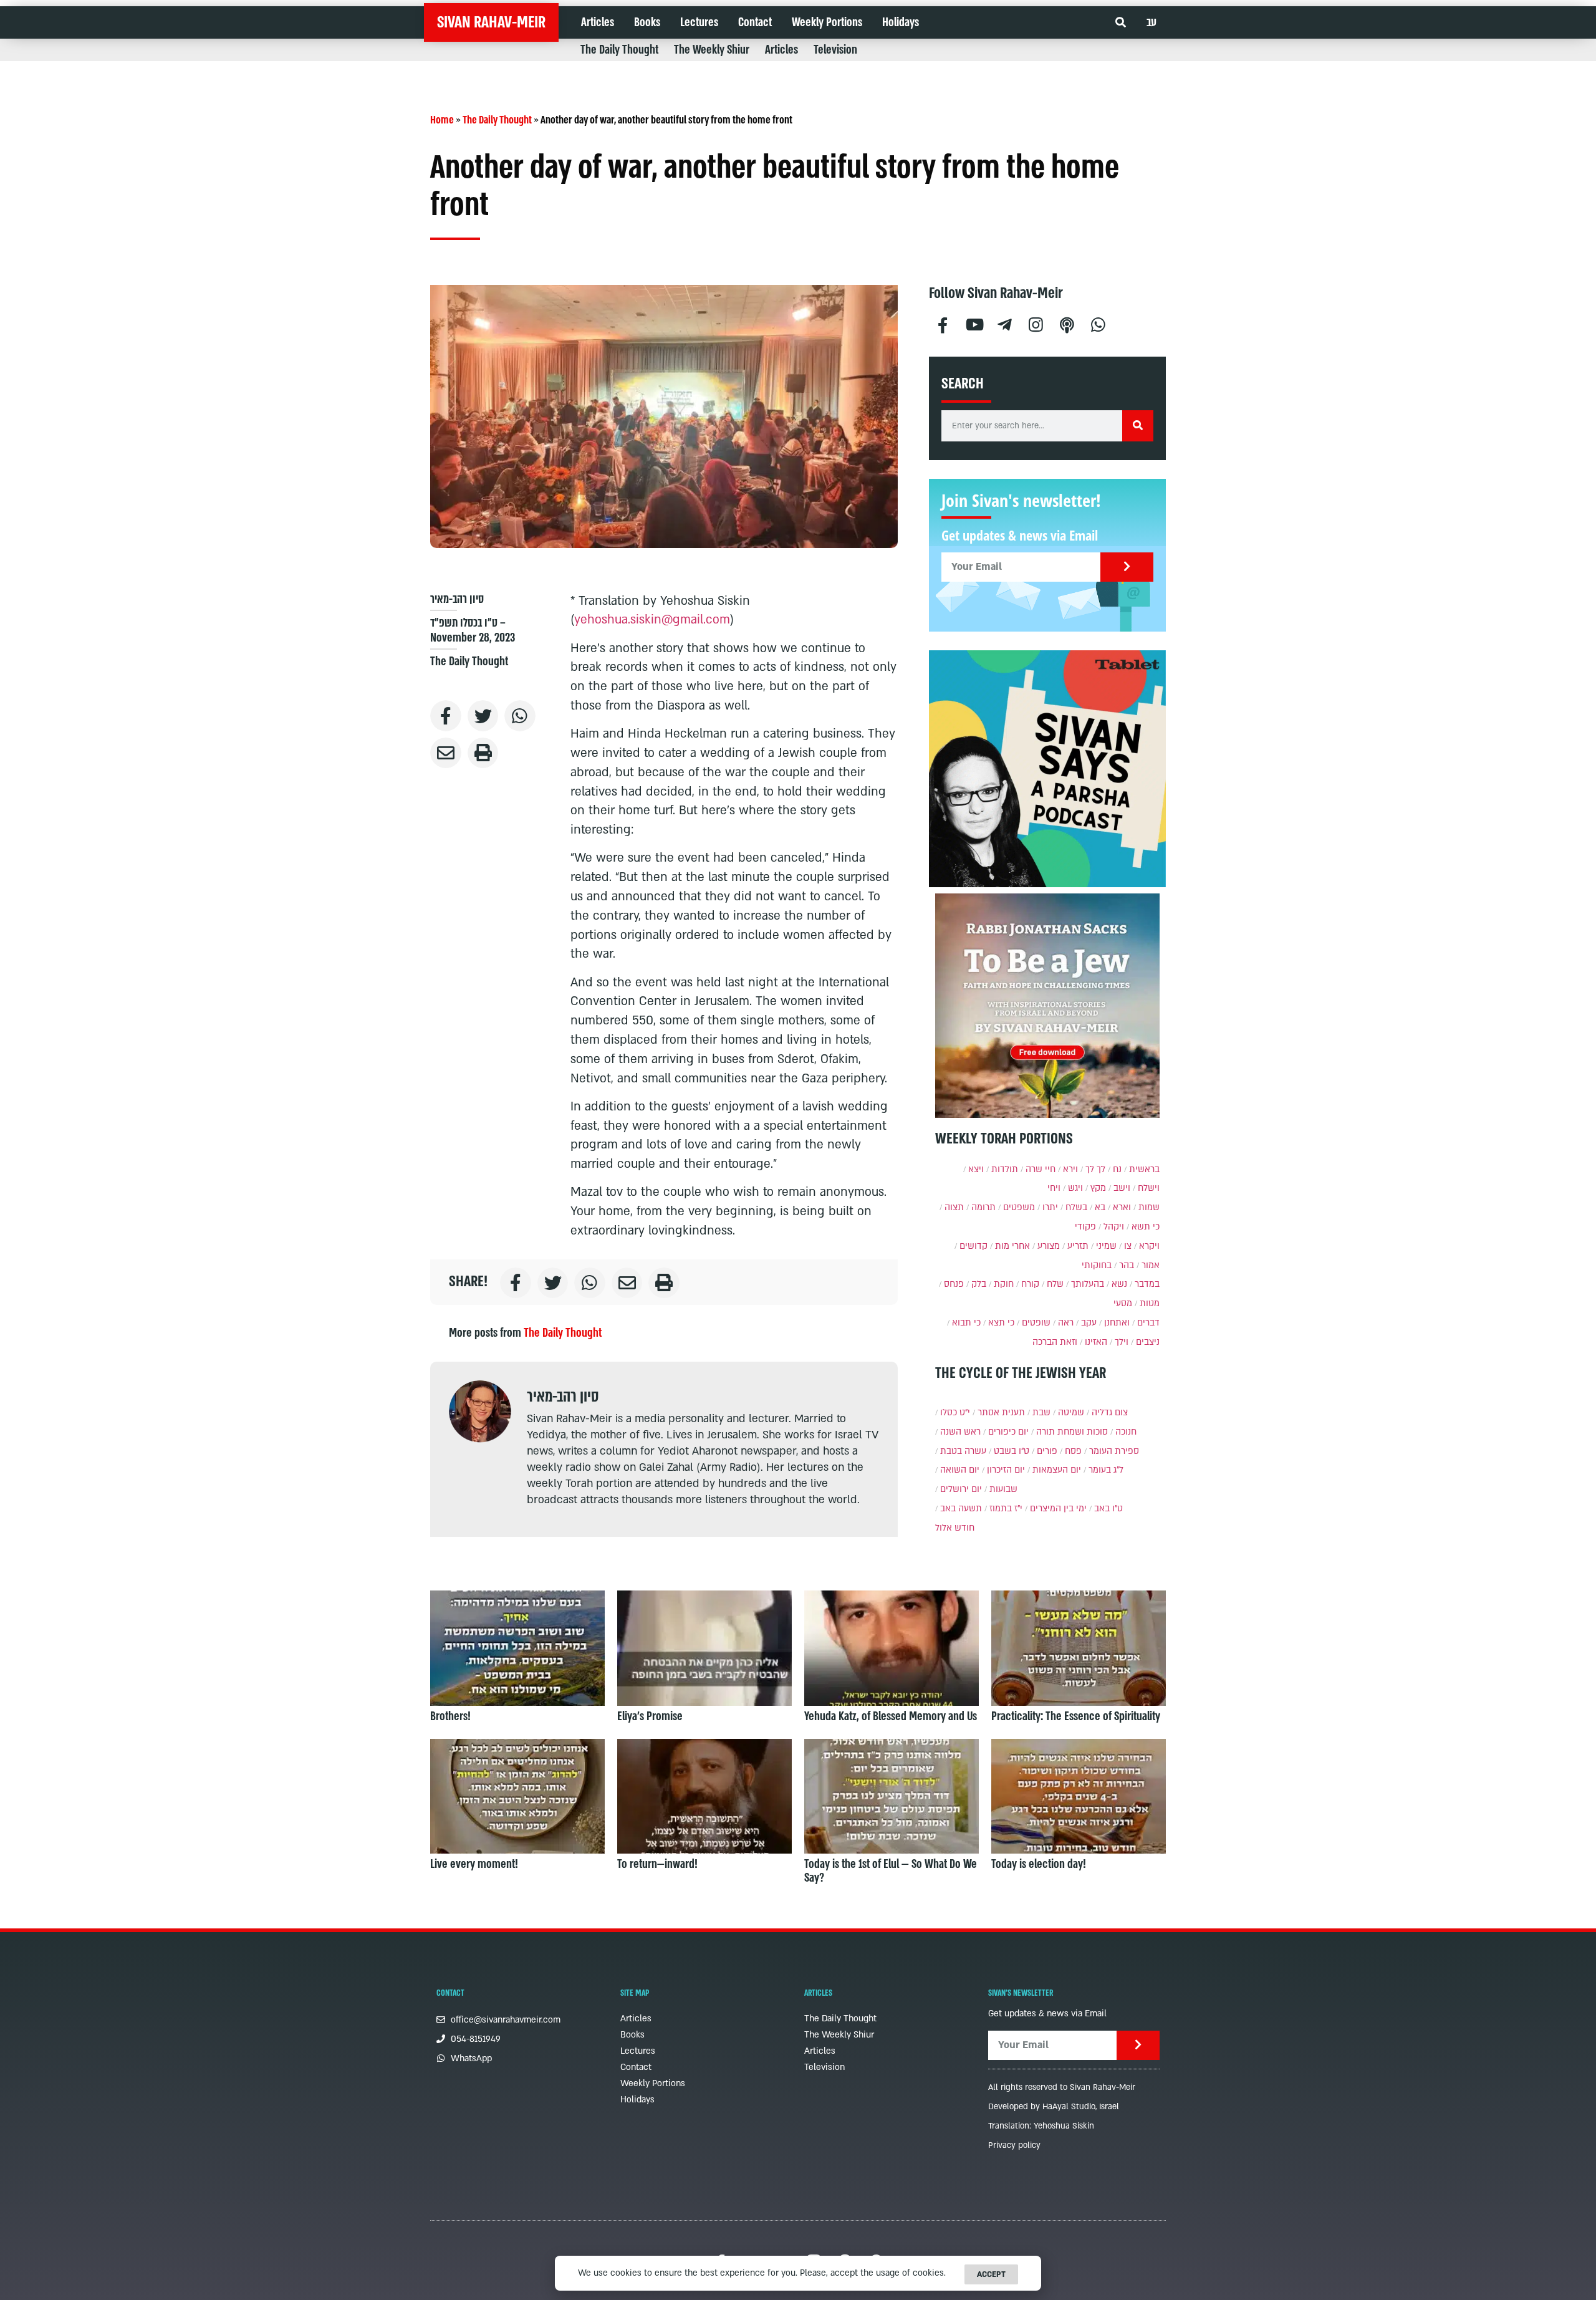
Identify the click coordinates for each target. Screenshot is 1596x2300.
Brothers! (450, 1716)
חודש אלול (955, 1528)
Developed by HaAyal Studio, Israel (1054, 2107)
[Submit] (1127, 567)
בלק (979, 1284)
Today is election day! (1039, 1864)
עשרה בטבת (963, 1451)
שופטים (1036, 1323)
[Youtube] (974, 323)
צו (1128, 1246)
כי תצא (1001, 1323)
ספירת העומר (1114, 1451)
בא (1100, 1207)
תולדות (1005, 1169)
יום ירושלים (961, 1489)
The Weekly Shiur (712, 50)
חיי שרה (1041, 1169)
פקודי (1085, 1227)
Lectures (699, 22)
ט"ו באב (1108, 1508)
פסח (1073, 1451)
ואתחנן (1117, 1323)
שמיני (1106, 1246)
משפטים (1019, 1207)
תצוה (954, 1207)
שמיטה (1071, 1412)
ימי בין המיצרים (1058, 1508)
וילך (1122, 1342)
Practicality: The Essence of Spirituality (1076, 1716)
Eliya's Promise (650, 1716)
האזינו (1096, 1342)
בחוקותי (1097, 1265)
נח (1117, 1169)
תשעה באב (961, 1508)
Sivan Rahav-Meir (491, 22)
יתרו (1050, 1207)
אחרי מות (1012, 1246)
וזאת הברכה (1055, 1342)
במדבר (1147, 1284)
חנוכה (1126, 1432)
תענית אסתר (1001, 1412)
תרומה (983, 1207)
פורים (1047, 1451)
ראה (1066, 1323)
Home (442, 120)
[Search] (1138, 426)
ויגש (1075, 1188)
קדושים (973, 1246)
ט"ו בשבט (1012, 1451)
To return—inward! (657, 1864)
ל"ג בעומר (1106, 1470)
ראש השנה (960, 1432)
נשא (1119, 1284)
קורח (1030, 1284)
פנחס (954, 1284)
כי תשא (1146, 1227)
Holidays (901, 22)
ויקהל (1114, 1227)
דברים (1148, 1323)
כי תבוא (966, 1323)
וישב (1122, 1188)
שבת (1041, 1412)
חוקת (1004, 1284)
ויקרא (1149, 1246)
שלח (1055, 1284)
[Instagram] (1036, 323)
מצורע (1049, 1246)
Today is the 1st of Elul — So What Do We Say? (891, 1871)
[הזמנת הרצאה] (1047, 769)
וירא (1070, 1169)
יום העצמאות (1057, 1470)
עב (1151, 22)
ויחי (1054, 1188)
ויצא (976, 1169)
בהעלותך (1088, 1284)
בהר (1127, 1265)
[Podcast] (1067, 323)
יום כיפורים (1008, 1432)
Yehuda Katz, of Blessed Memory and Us (891, 1716)
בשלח (1076, 1207)
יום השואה (960, 1470)
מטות (1150, 1303)
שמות (1149, 1207)
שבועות (1003, 1489)
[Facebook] (943, 323)
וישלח (1149, 1188)
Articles (598, 22)
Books (647, 22)
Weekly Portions (827, 22)
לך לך (1095, 1169)
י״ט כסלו (955, 1412)
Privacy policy (1014, 2145)
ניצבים (1148, 1342)
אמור (1151, 1265)
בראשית (1144, 1169)
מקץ (1098, 1188)
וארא (1122, 1207)
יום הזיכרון (1006, 1470)
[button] (1121, 23)
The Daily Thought (619, 50)
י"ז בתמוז (1006, 1508)
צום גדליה (1110, 1412)
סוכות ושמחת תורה (1072, 1432)
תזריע (1078, 1246)
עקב (1089, 1323)
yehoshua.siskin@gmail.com (652, 620)
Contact (755, 22)
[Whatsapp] (1098, 323)
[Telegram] (1005, 323)
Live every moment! (474, 1864)
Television (835, 50)
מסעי (1123, 1303)
